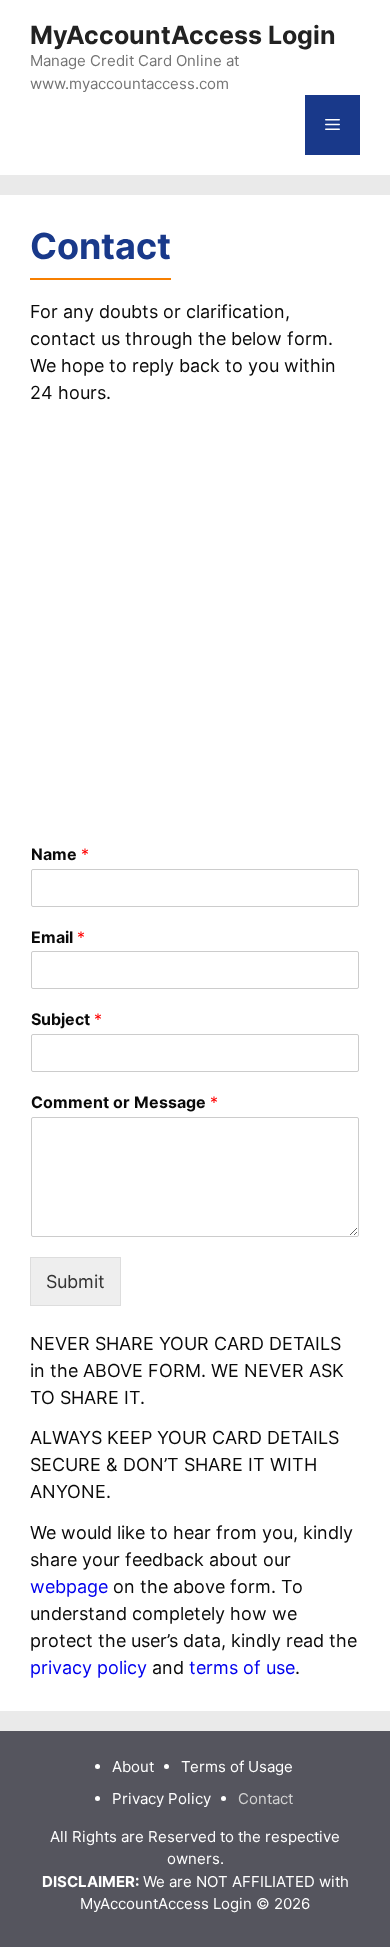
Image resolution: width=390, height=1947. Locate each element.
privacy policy (88, 1667)
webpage (69, 1586)
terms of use (242, 1667)
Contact (265, 1798)
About (133, 1766)
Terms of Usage (237, 1766)
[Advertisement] (195, 615)
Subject (66, 1019)
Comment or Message (124, 1102)
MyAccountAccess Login (183, 35)
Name (60, 854)
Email (58, 937)
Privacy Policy (161, 1798)
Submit (75, 1281)
